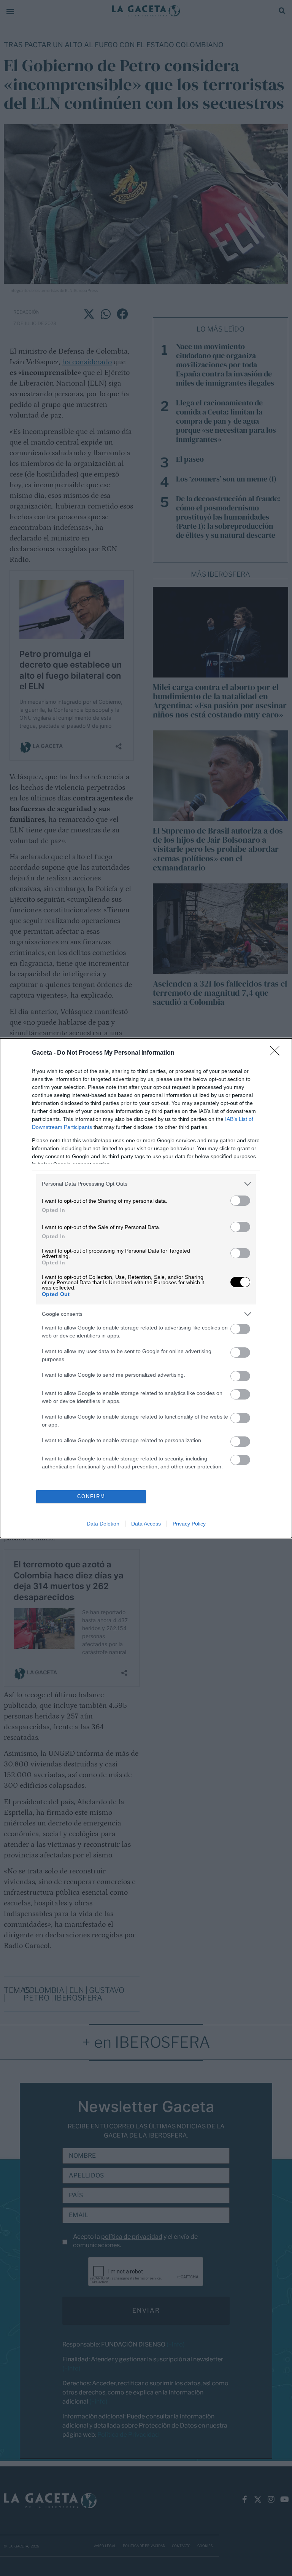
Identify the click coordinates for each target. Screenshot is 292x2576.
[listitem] (146, 1184)
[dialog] (146, 1288)
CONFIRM (91, 1496)
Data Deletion (103, 1524)
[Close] (277, 1053)
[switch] (240, 1201)
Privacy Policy (189, 1524)
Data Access (146, 1524)
